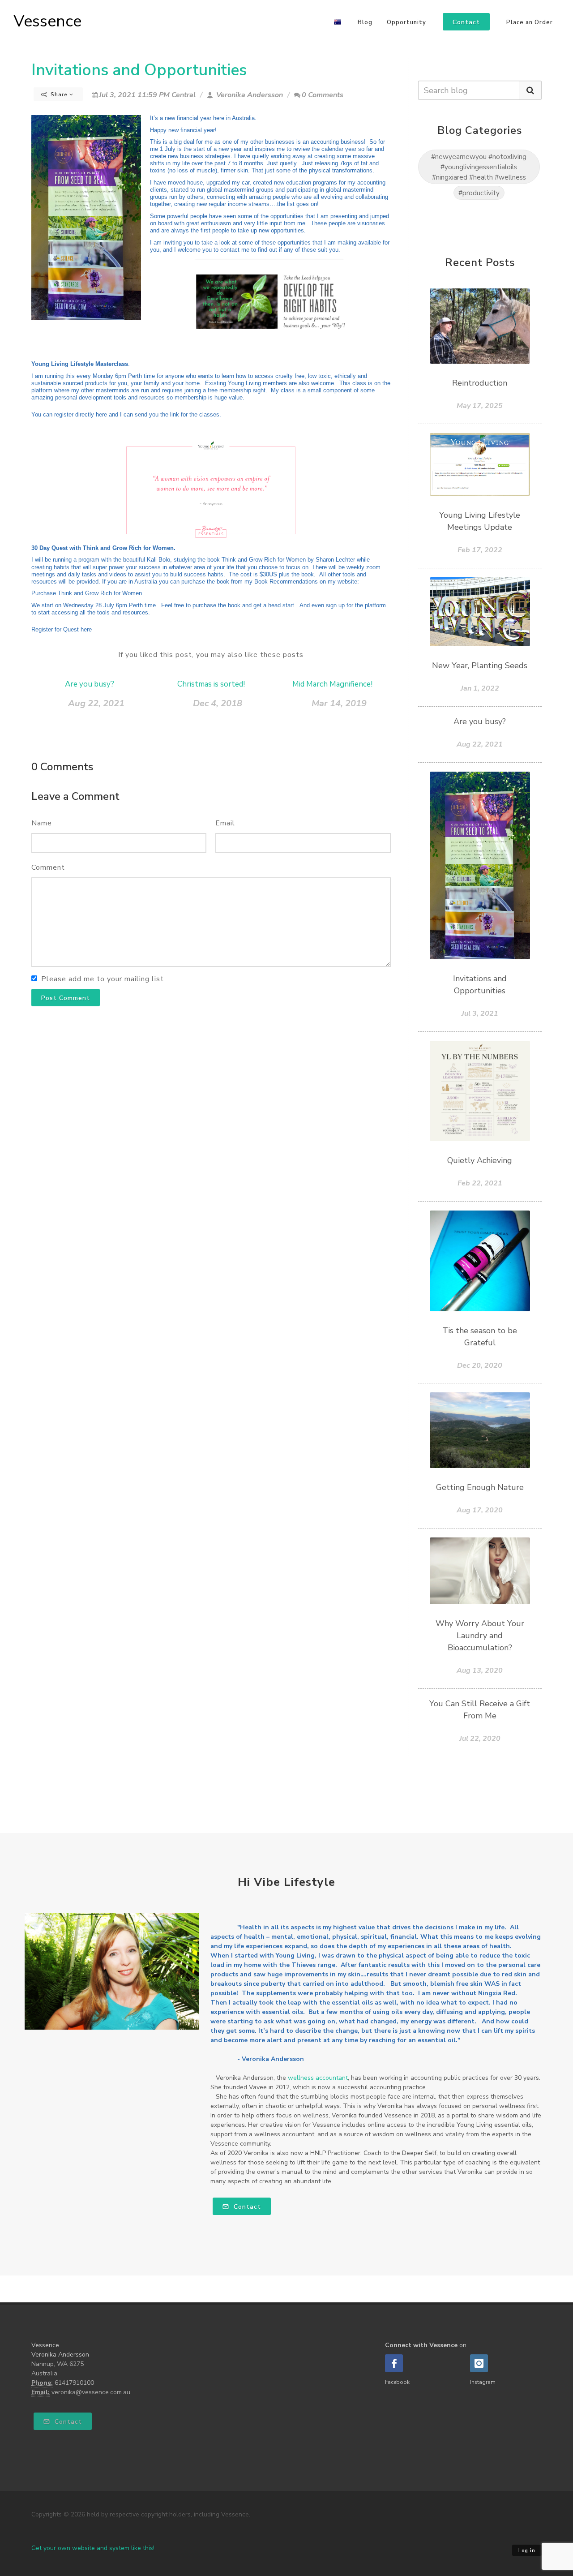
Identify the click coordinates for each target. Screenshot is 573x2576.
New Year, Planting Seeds (480, 665)
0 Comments (323, 95)
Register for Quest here (62, 629)
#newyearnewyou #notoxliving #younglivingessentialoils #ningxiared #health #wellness (479, 167)
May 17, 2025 (480, 406)
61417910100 (74, 2383)
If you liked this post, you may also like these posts (211, 655)
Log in (527, 2551)
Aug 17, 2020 (480, 1510)
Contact (246, 2207)
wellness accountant (318, 2078)
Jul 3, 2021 (480, 1013)
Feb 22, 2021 (480, 1183)
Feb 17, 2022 (480, 550)
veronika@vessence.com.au (91, 2392)
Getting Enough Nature (480, 1487)
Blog (365, 22)
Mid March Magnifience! (332, 684)
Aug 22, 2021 (96, 703)
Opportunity (406, 22)
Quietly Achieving (480, 1160)
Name (42, 823)
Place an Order (530, 22)
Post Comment (66, 998)
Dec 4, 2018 (218, 703)
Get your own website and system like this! (93, 2548)
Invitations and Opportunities (139, 70)
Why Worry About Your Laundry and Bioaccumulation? (480, 1636)
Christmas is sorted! (211, 684)
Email (225, 823)
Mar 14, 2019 (339, 703)
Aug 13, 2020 (480, 1670)
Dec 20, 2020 (480, 1365)
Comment (48, 867)
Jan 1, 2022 (480, 688)
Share (59, 94)
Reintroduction (480, 383)
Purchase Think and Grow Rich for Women (87, 593)
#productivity (479, 193)
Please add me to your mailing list (103, 979)
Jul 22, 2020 (480, 1739)
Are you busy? (90, 684)
